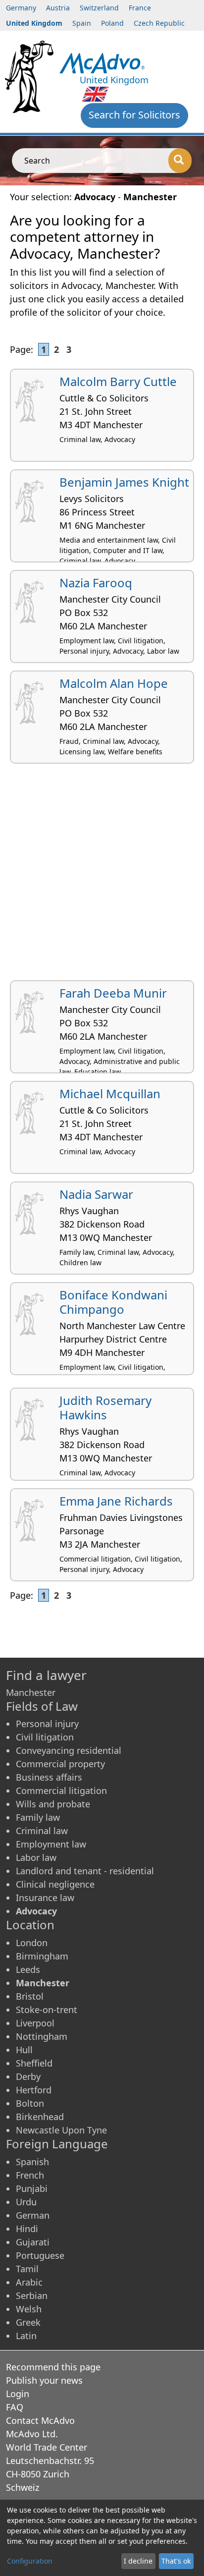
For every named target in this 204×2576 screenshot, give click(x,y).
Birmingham (42, 1956)
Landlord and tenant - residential (85, 1871)
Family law (38, 1817)
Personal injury (47, 1724)
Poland (112, 23)
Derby (28, 2076)
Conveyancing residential (69, 1750)
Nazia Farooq (96, 583)
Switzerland (99, 8)
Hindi (27, 2229)
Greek (28, 2322)
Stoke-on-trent (47, 2010)
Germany (21, 8)
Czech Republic (159, 23)
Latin (26, 2336)
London (32, 1943)
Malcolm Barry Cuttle (118, 381)
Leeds (28, 1969)
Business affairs (49, 1777)
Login (18, 2394)
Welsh (29, 2309)
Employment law (51, 1844)
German (33, 2215)
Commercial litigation (61, 1791)
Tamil (27, 2269)
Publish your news (44, 2380)
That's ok (176, 2561)
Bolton (30, 2103)
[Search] (180, 161)
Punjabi (32, 2188)
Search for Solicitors (134, 115)
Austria (58, 8)
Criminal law (42, 1831)
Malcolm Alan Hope (114, 683)
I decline (138, 2561)
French (30, 2175)
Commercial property (60, 1764)
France (140, 8)
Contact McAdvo (40, 2420)
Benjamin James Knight (124, 482)
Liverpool (35, 2023)
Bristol (30, 1996)
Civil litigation (45, 1737)
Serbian (32, 2296)
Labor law (36, 1857)
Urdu (26, 2202)
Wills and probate (53, 1804)
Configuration (30, 2561)
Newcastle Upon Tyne (61, 2130)
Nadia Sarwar (96, 1194)
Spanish (32, 2162)
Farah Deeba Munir (113, 993)
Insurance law (45, 1898)
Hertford (34, 2090)
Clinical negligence (55, 1884)
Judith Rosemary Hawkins (105, 1407)
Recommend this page (53, 2367)
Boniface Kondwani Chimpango (113, 1302)
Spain (82, 23)
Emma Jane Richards (116, 1501)
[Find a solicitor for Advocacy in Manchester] (102, 62)
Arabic (29, 2282)
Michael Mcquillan (110, 1093)
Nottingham (42, 2036)
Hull (24, 2050)
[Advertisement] (102, 876)
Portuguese (40, 2255)
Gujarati (33, 2242)
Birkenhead (40, 2117)
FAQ (15, 2407)
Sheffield (34, 2063)
